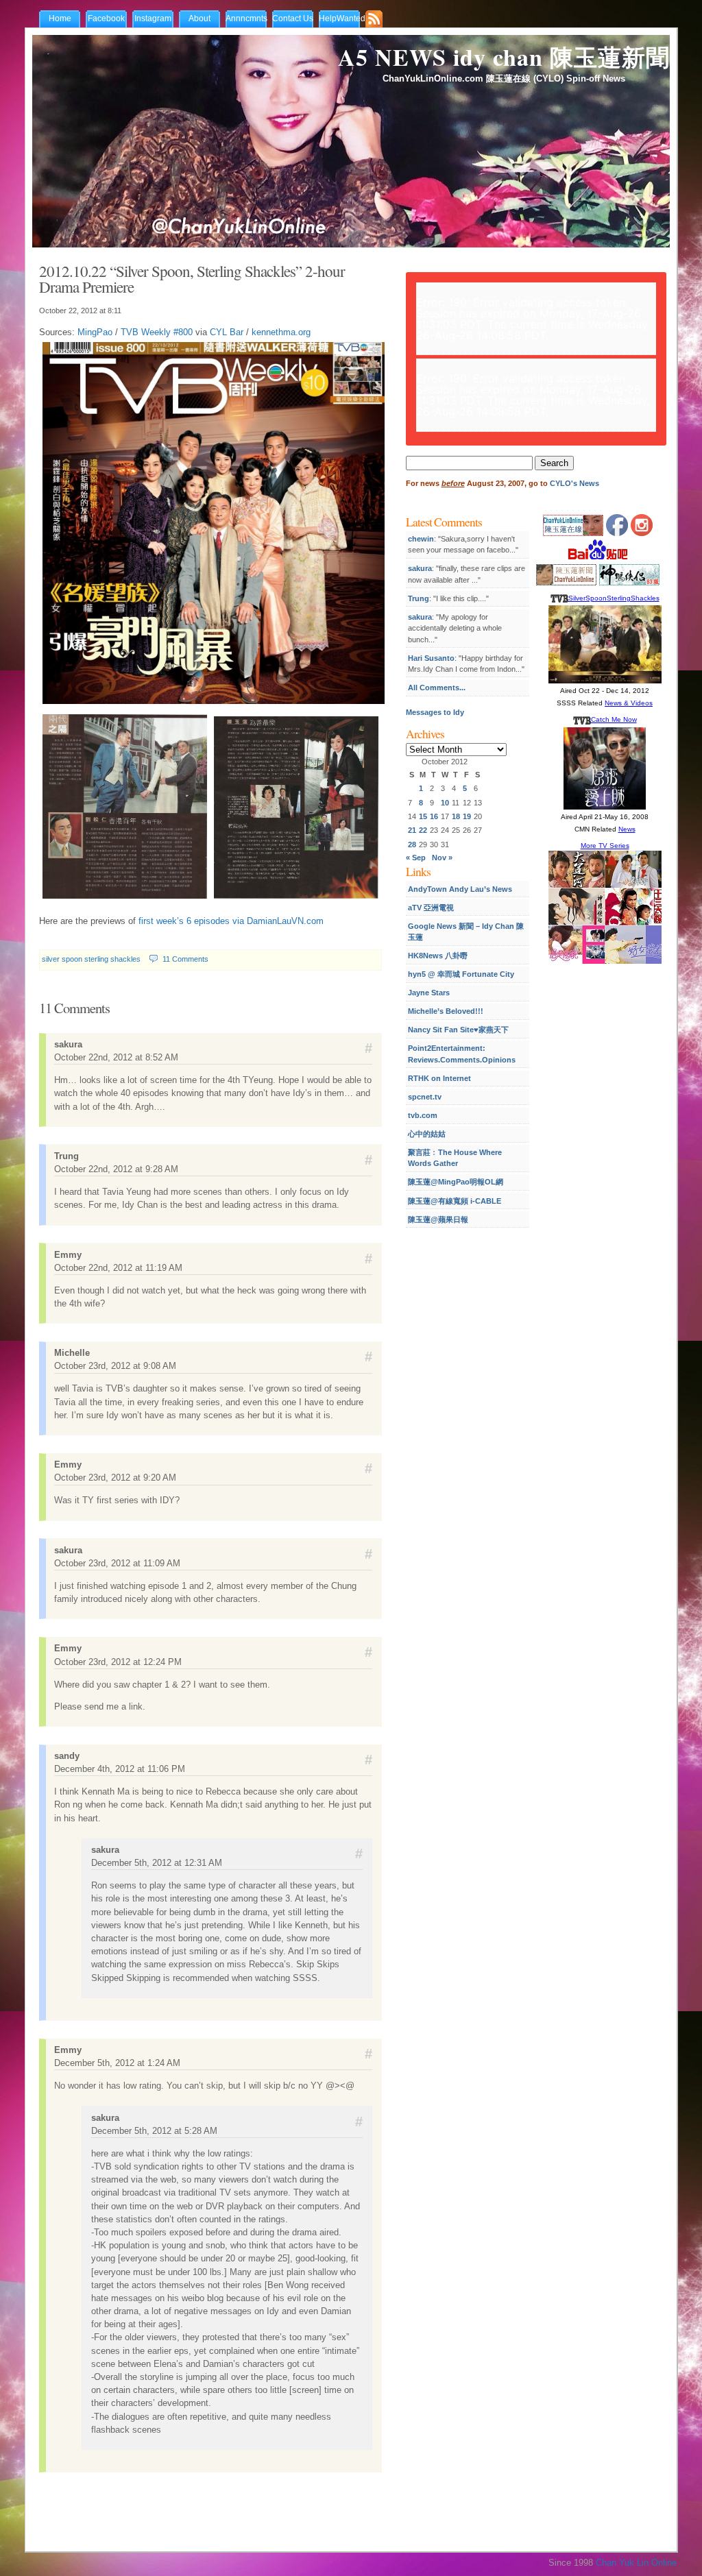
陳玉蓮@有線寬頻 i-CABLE (455, 1201)
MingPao (95, 332)
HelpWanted (342, 19)
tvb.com (423, 1115)
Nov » (442, 858)
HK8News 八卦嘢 (438, 956)
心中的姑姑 (427, 1134)
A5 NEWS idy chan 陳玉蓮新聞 (504, 57)
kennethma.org (281, 332)
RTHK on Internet (439, 1078)
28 (412, 845)
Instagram (153, 19)
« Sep (416, 858)
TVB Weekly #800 (157, 332)
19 (467, 816)
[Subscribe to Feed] (377, 20)
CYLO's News (574, 483)
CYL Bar (227, 332)
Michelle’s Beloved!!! (446, 1011)
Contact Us (293, 19)
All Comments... (437, 688)
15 (423, 816)
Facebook (106, 19)
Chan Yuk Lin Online (636, 2563)
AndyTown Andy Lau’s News (460, 889)
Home (60, 19)
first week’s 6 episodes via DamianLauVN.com (231, 921)
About (199, 19)
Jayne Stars (429, 993)
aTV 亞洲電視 (431, 908)
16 (434, 816)
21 (412, 830)
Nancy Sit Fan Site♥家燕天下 (458, 1030)
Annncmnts (246, 19)
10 (445, 803)
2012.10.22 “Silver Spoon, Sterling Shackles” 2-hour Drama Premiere (192, 279)
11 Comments (185, 959)
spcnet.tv (425, 1097)
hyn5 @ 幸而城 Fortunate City (461, 974)
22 (423, 830)
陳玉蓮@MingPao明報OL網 (456, 1182)
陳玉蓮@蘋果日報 (438, 1219)
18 (456, 816)
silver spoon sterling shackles (91, 959)
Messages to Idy (435, 712)
